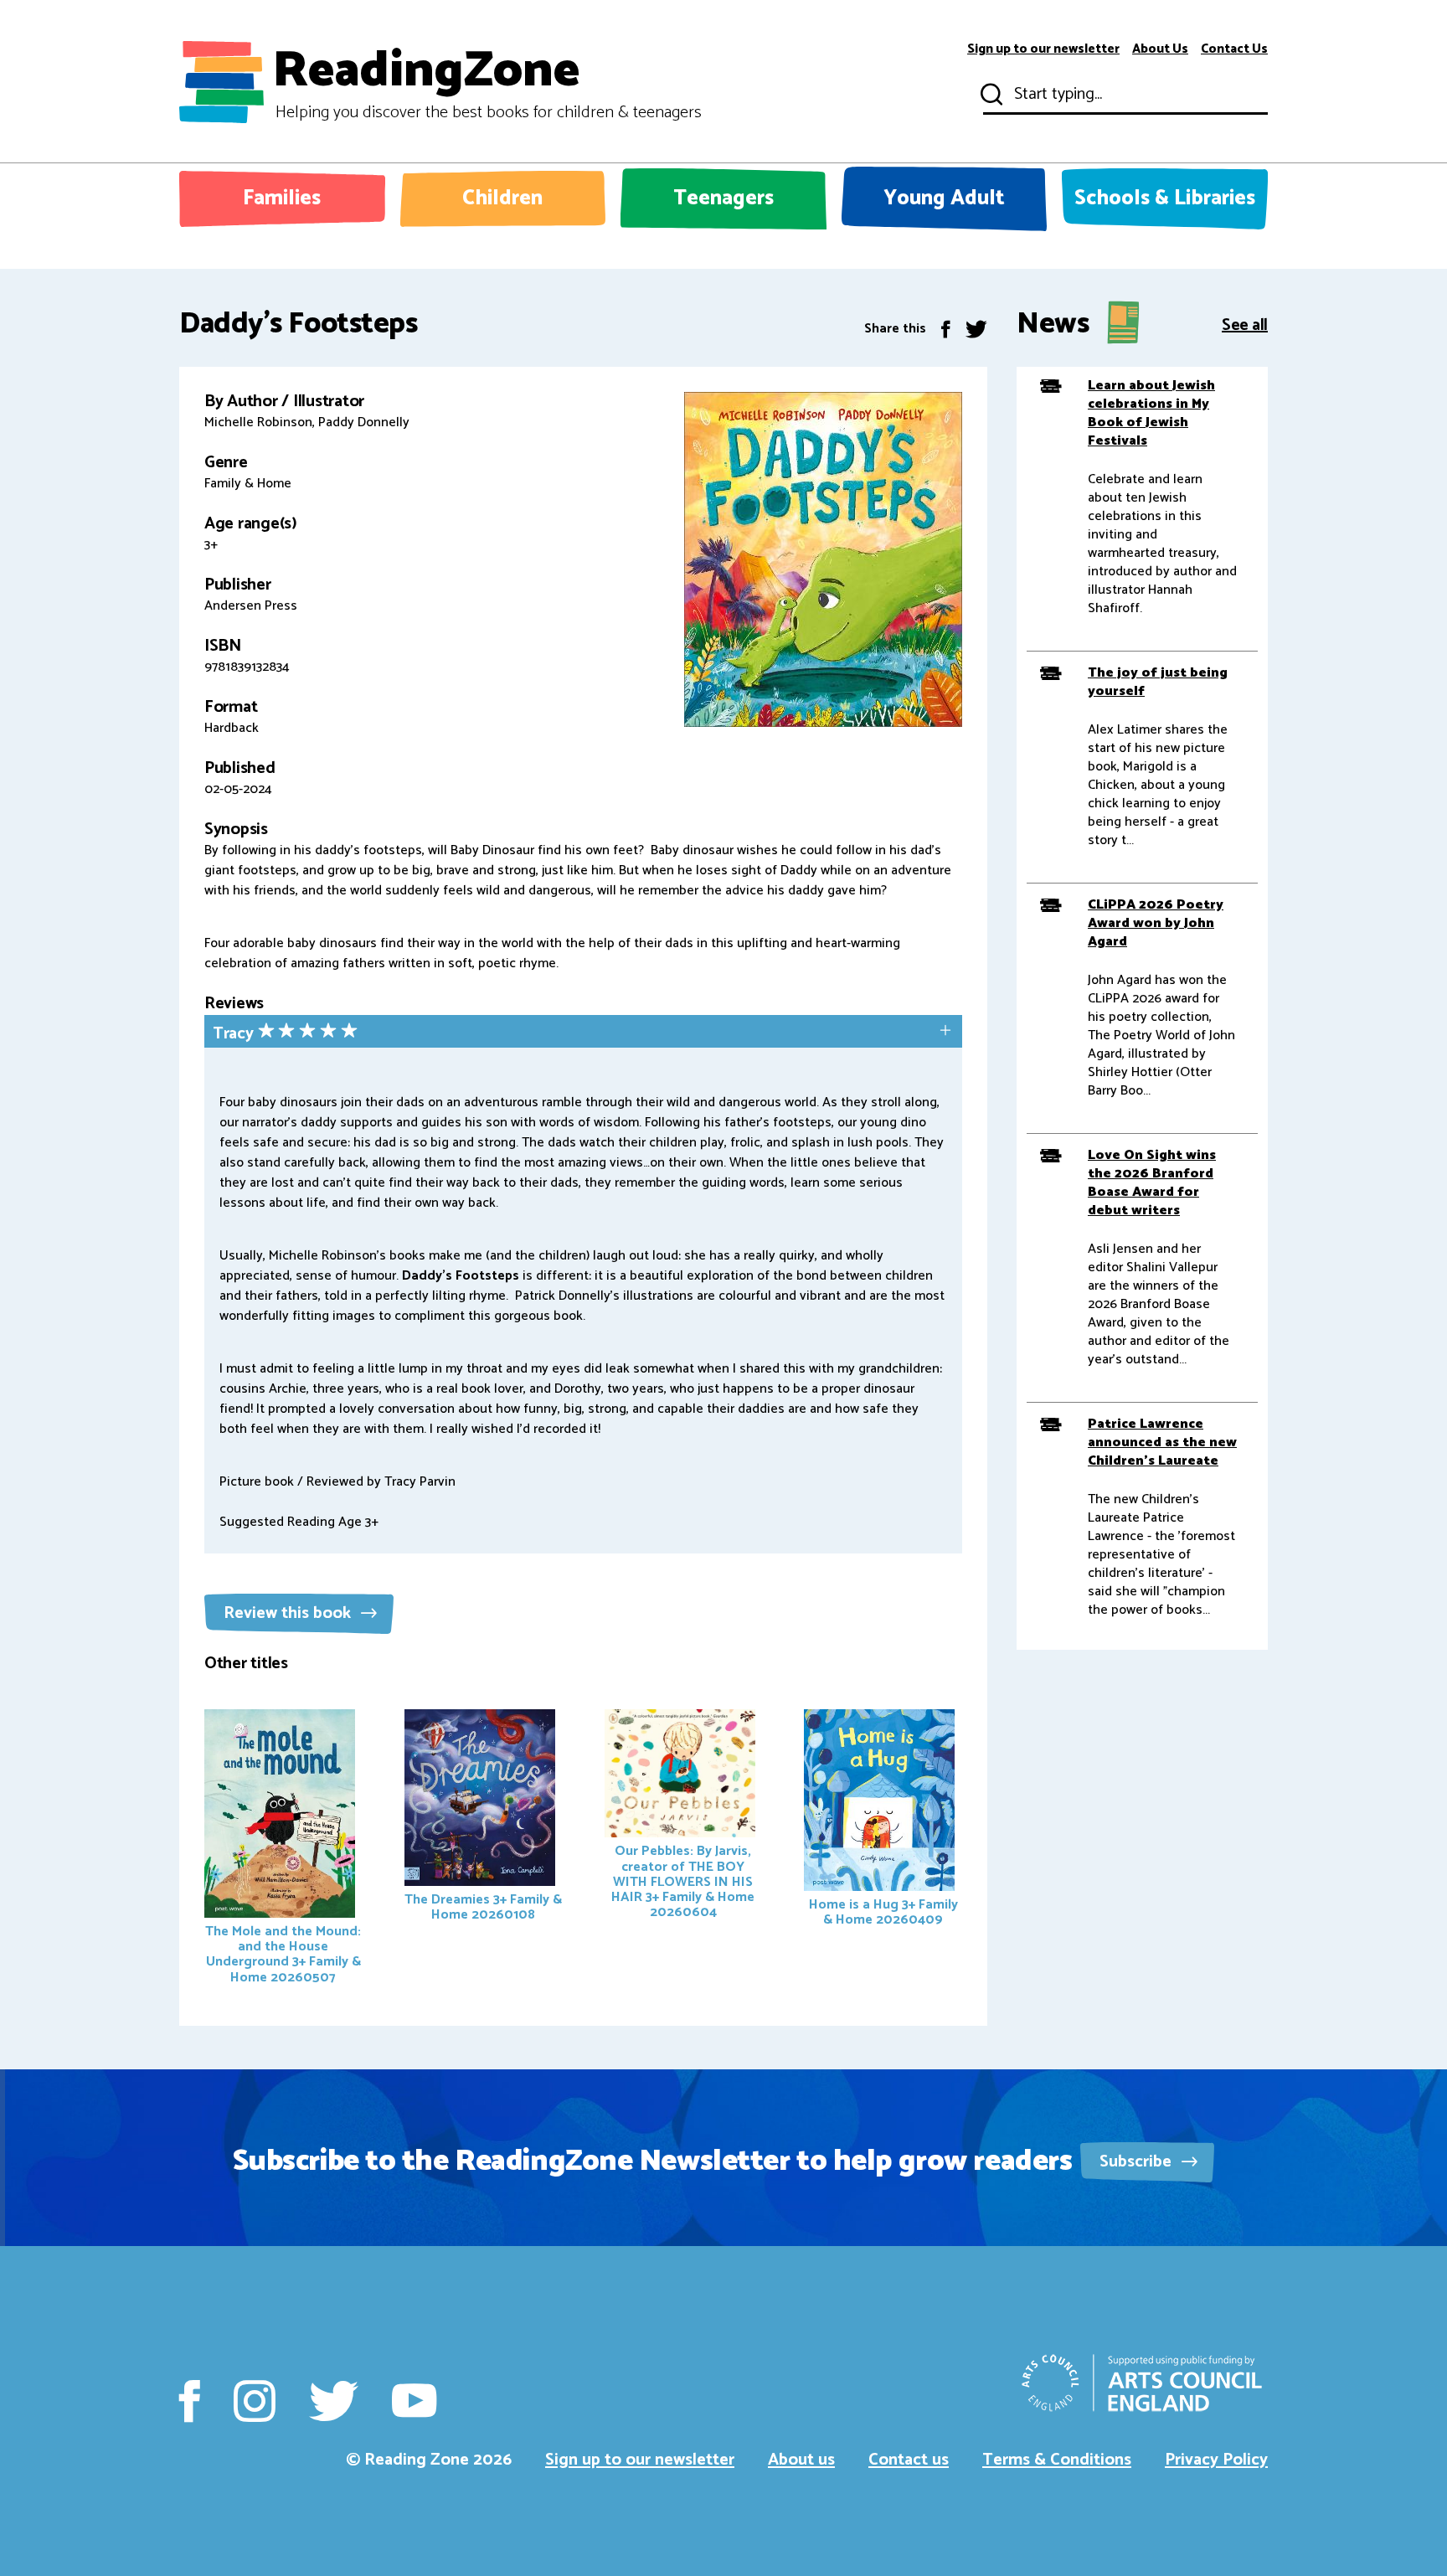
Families (282, 198)
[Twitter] (976, 329)
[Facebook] (946, 329)
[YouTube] (414, 2401)
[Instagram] (255, 2401)
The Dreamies (483, 1907)
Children (502, 198)
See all (1245, 324)
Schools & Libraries (1165, 198)
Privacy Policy (1216, 2460)
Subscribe (1138, 2162)
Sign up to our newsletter (1043, 49)
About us (801, 2460)
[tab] (583, 1033)
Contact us (909, 2460)
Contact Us (1234, 49)
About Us (1160, 49)
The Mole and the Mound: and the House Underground (283, 1954)
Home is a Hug (883, 1912)
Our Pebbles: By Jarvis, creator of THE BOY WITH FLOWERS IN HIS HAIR (683, 1882)
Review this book (289, 1613)
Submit (990, 95)
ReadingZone (487, 82)
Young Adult (944, 198)
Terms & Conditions (1057, 2460)
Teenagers (723, 198)
